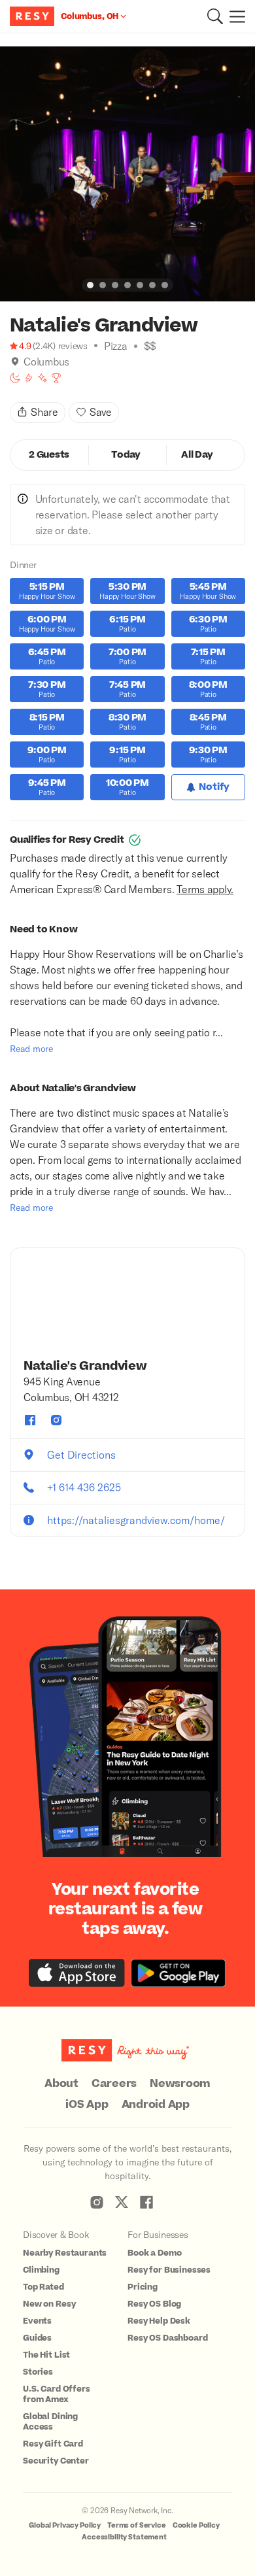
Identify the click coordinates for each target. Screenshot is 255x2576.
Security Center (56, 2461)
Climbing (41, 2270)
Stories (38, 2372)
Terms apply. (205, 889)
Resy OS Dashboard (167, 2338)
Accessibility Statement (124, 2537)
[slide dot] (90, 285)
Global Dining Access (50, 2422)
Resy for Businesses (169, 2270)
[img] (15, 362)
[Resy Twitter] (122, 2202)
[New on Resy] (42, 378)
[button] (215, 16)
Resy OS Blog (154, 2304)
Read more (31, 1048)
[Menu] (234, 16)
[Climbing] (29, 378)
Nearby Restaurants (65, 2253)
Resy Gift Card (53, 2444)
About (61, 2084)
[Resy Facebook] (146, 2202)
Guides (37, 2338)
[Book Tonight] (15, 378)
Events (37, 2321)
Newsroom (180, 2084)
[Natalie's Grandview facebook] (30, 1420)
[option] (127, 174)
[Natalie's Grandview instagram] (56, 1420)
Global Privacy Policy (65, 2525)
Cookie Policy (196, 2525)
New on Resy (49, 2304)
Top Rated (43, 2287)
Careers (114, 2084)
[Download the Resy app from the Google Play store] (178, 1973)
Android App (156, 2105)
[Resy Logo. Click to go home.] (34, 16)
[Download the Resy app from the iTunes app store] (77, 1973)
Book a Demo (154, 2253)
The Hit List (46, 2355)
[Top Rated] (56, 378)
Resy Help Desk (159, 2321)
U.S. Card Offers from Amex (57, 2394)
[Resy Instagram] (97, 2202)
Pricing (143, 2287)
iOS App (87, 2105)
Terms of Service (137, 2525)
